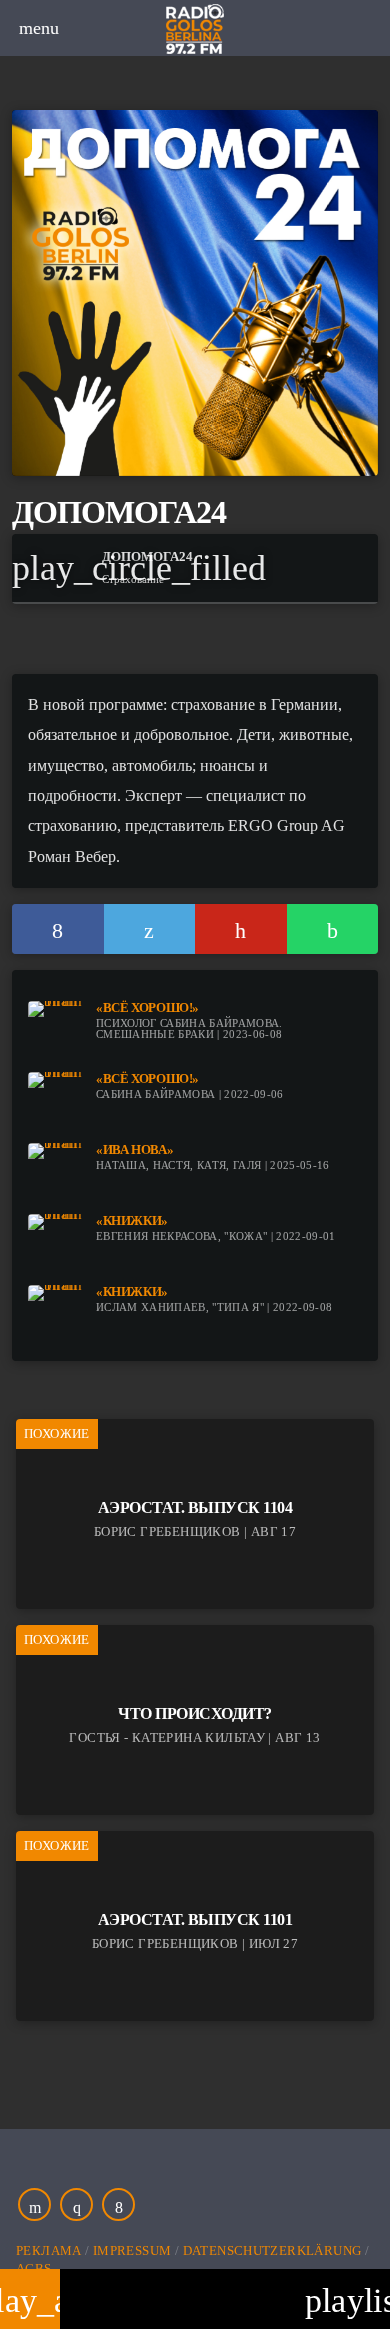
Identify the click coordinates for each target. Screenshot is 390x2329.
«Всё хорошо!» (147, 1008)
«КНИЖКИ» (132, 1221)
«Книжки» (132, 1292)
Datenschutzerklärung (272, 2250)
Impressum (132, 2250)
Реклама (49, 2250)
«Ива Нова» (134, 1150)
